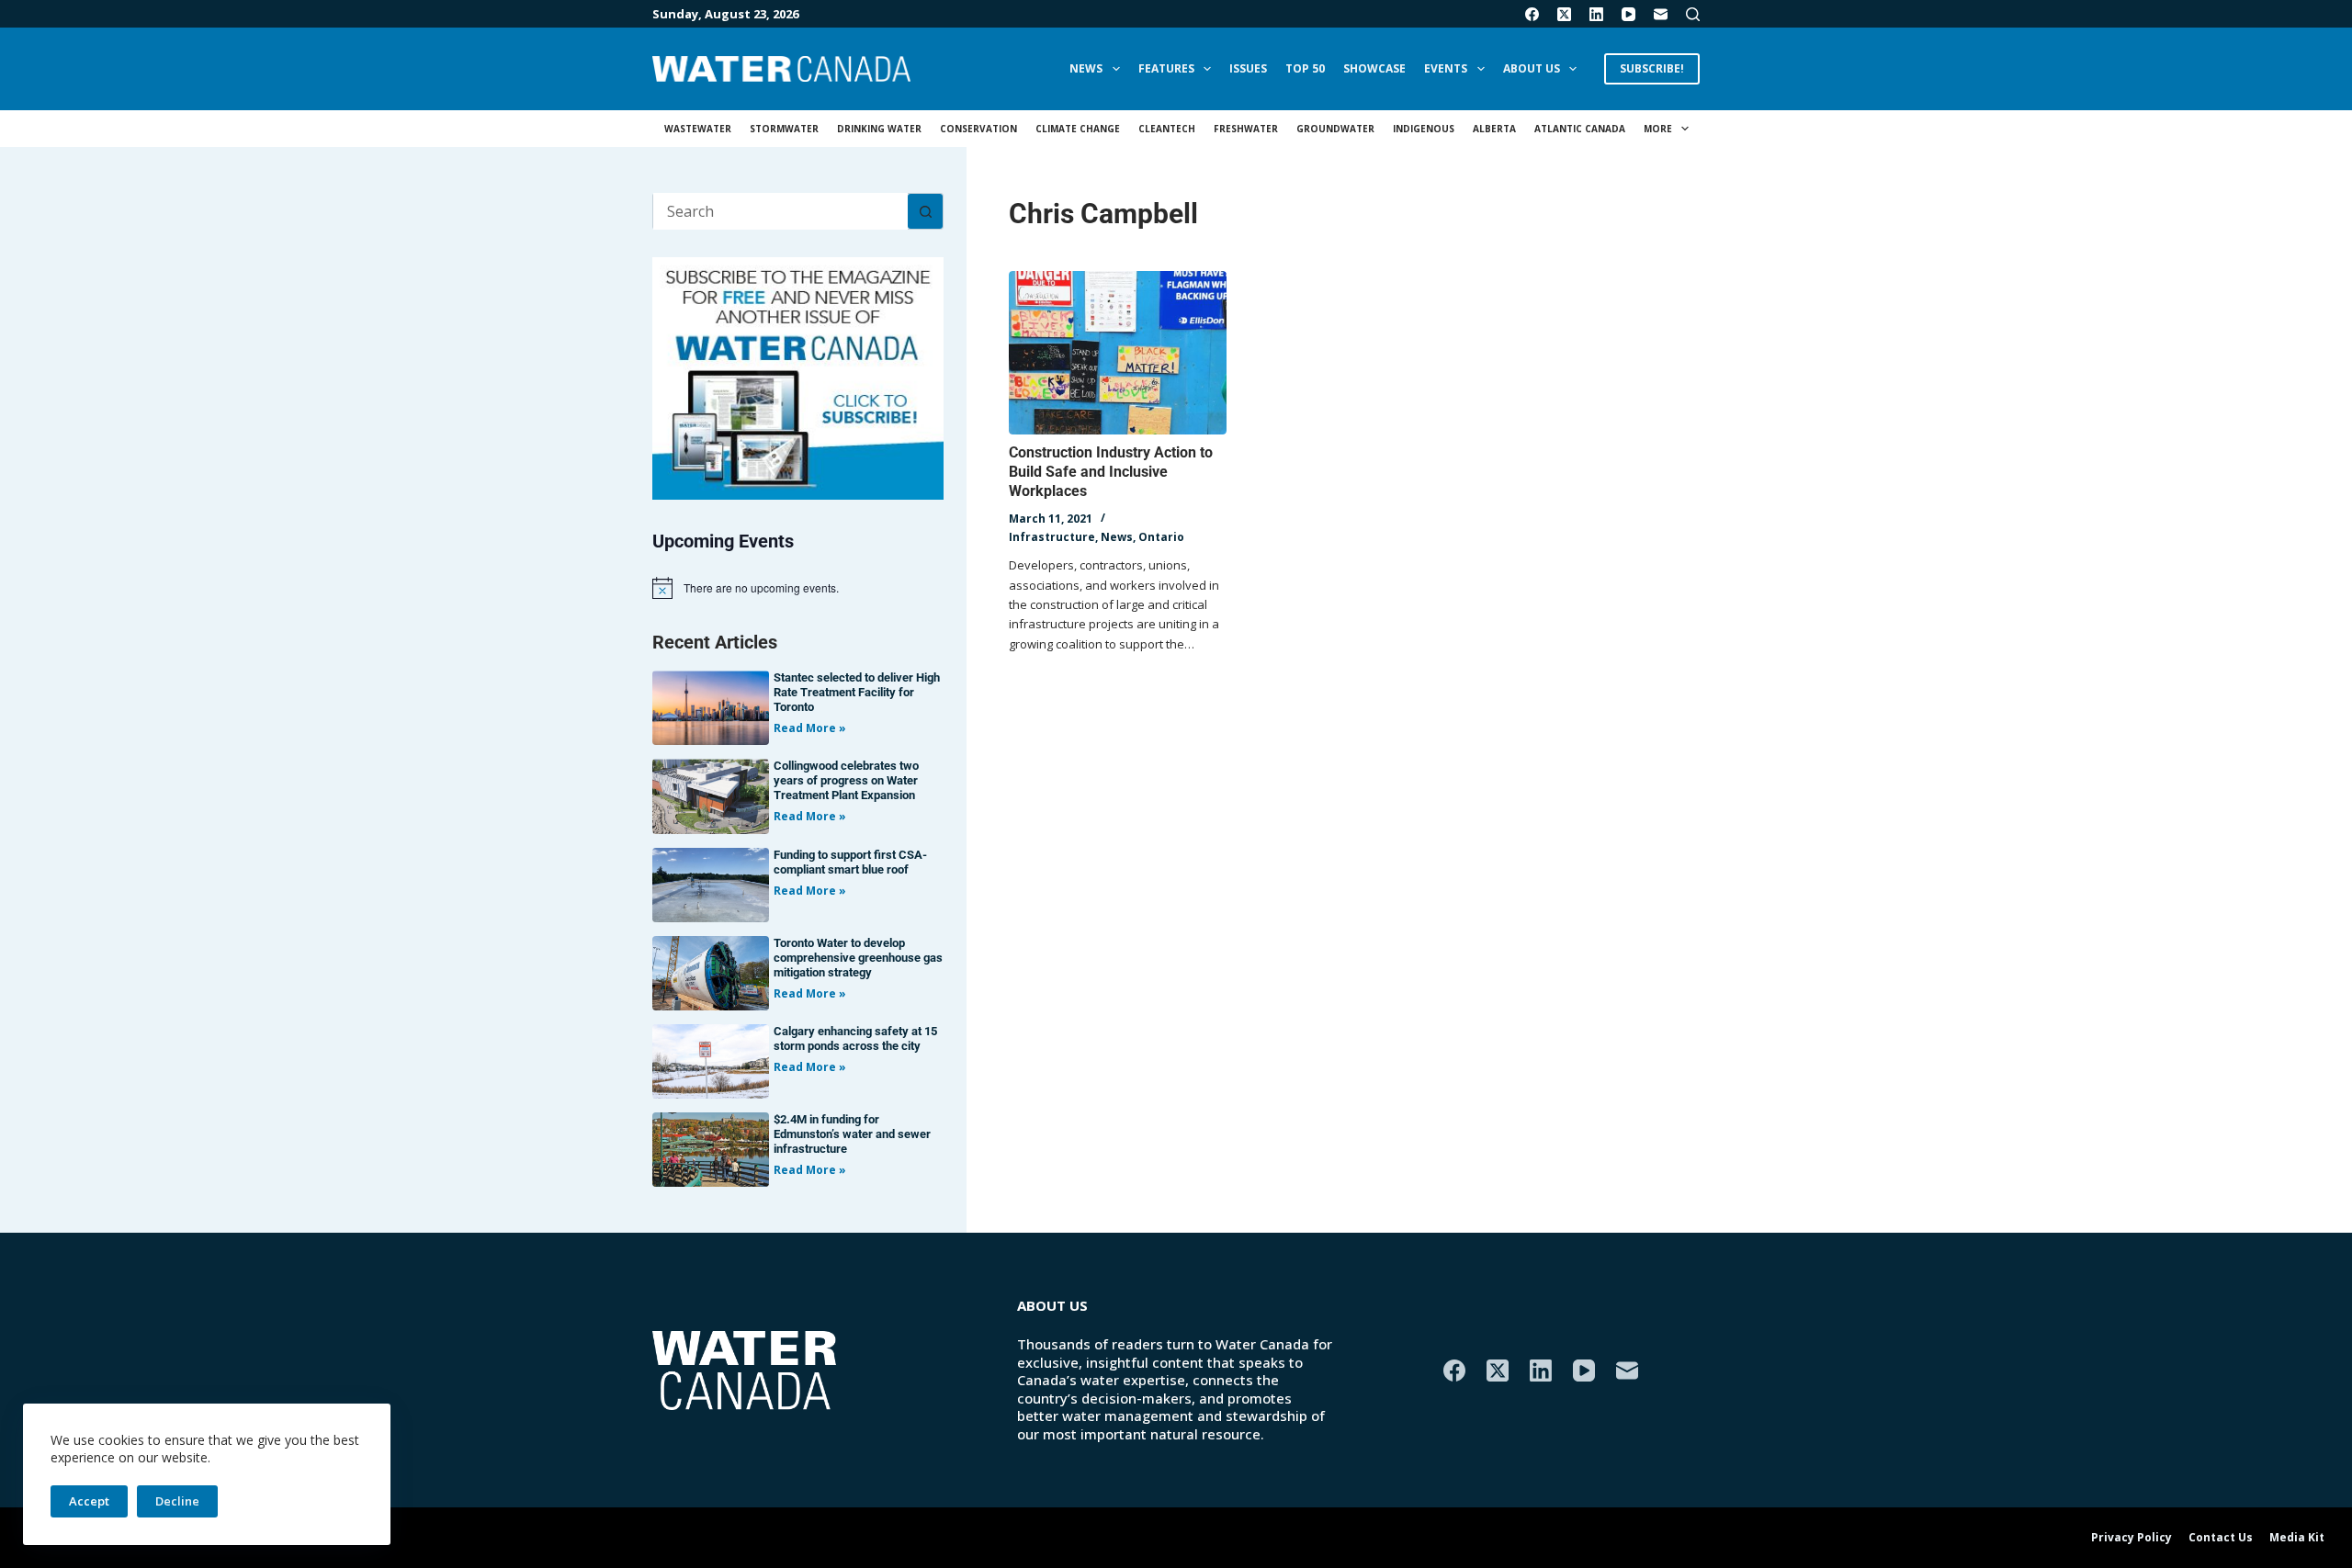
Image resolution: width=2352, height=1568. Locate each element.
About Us (1532, 68)
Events (1446, 68)
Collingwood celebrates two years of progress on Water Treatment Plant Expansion (846, 780)
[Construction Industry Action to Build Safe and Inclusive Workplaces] (1118, 353)
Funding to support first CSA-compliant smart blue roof (850, 862)
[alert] (798, 588)
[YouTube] (1628, 14)
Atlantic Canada (1580, 129)
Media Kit (2297, 1538)
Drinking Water (879, 129)
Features (1166, 68)
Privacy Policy (2131, 1538)
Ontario (1161, 537)
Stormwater (784, 129)
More (1658, 129)
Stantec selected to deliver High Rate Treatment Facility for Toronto (857, 692)
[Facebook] (1532, 14)
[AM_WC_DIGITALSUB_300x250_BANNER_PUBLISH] (798, 377)
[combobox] (780, 211)
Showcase (1374, 68)
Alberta (1494, 129)
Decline (177, 1501)
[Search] (1693, 14)
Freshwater (1246, 129)
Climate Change (1078, 129)
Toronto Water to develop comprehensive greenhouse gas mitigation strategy (858, 958)
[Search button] (925, 211)
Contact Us (2221, 1538)
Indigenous (1424, 129)
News (1086, 68)
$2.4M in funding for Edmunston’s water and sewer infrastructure (852, 1134)
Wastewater (698, 129)
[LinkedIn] (1596, 14)
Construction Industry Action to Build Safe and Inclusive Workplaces (1111, 472)
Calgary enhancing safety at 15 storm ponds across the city (855, 1038)
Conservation (978, 129)
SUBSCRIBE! (1652, 68)
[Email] (1661, 14)
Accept (89, 1501)
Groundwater (1335, 129)
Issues (1248, 68)
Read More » (810, 728)
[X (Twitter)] (1564, 14)
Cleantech (1167, 129)
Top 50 (1305, 68)
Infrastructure (1052, 537)
